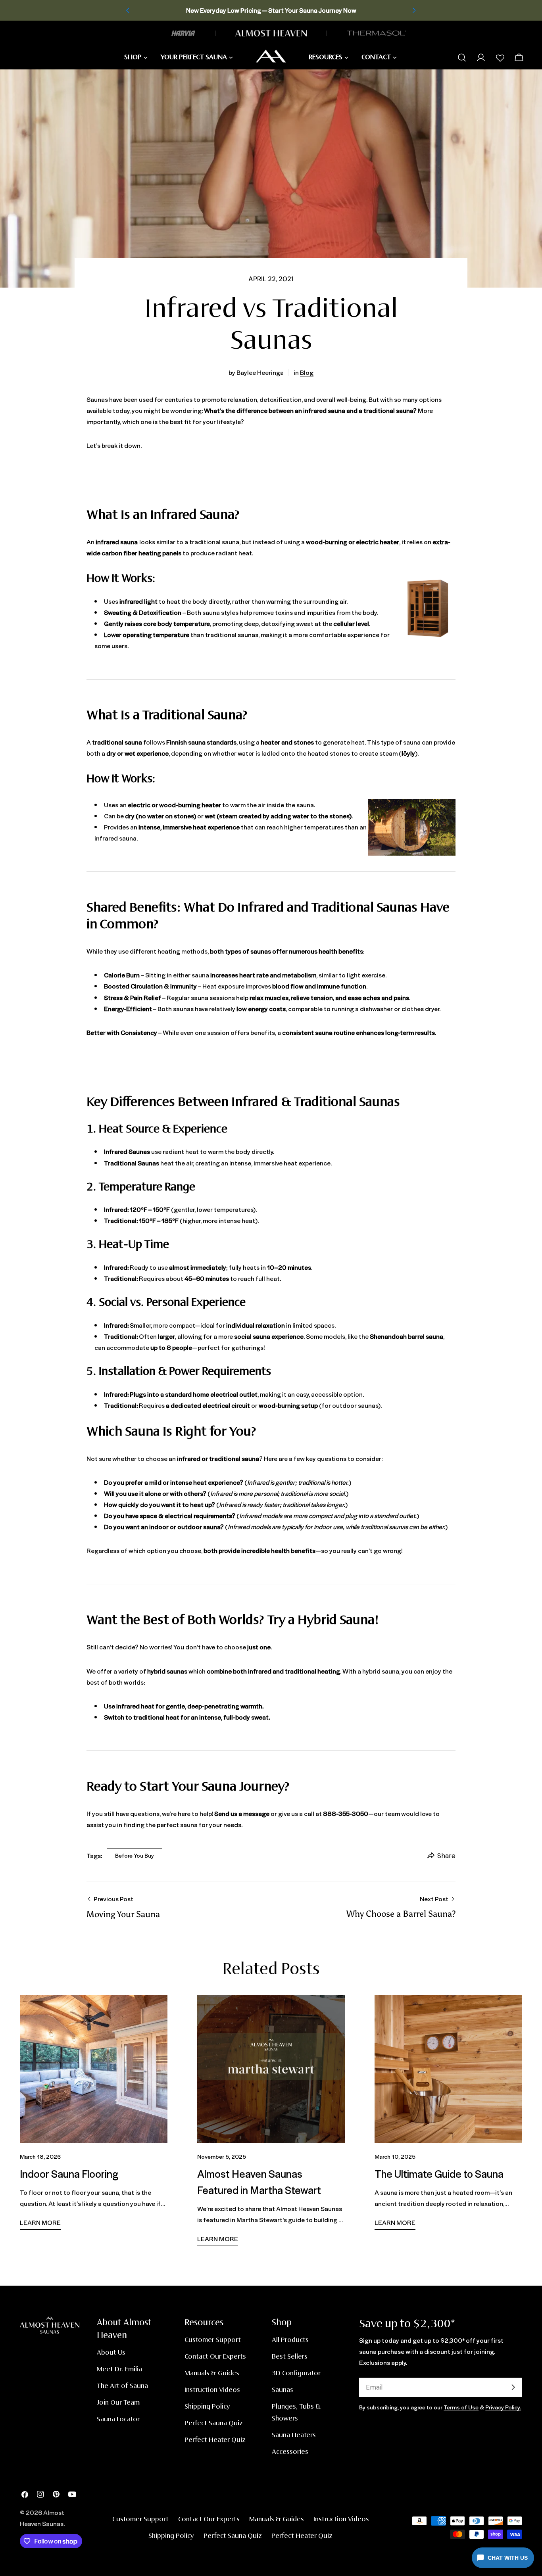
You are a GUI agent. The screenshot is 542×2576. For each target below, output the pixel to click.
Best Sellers (290, 2357)
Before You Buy (135, 1855)
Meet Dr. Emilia (119, 2370)
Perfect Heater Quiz (215, 2440)
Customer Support (213, 2340)
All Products (290, 2340)
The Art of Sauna (122, 2386)
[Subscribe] (513, 2387)
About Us (111, 2353)
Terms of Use (461, 2407)
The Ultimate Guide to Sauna (439, 2173)
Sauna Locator (118, 2420)
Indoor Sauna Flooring (69, 2173)
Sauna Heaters (294, 2435)
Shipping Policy (207, 2407)
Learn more (40, 2222)
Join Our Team (118, 2403)
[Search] (462, 58)
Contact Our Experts (215, 2357)
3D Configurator (296, 2373)
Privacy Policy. (503, 2407)
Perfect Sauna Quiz (214, 2423)
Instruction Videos (212, 2390)
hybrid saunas (167, 1671)
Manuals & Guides (212, 2373)
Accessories (290, 2452)
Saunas (283, 2390)
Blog (307, 372)
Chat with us (508, 2558)
